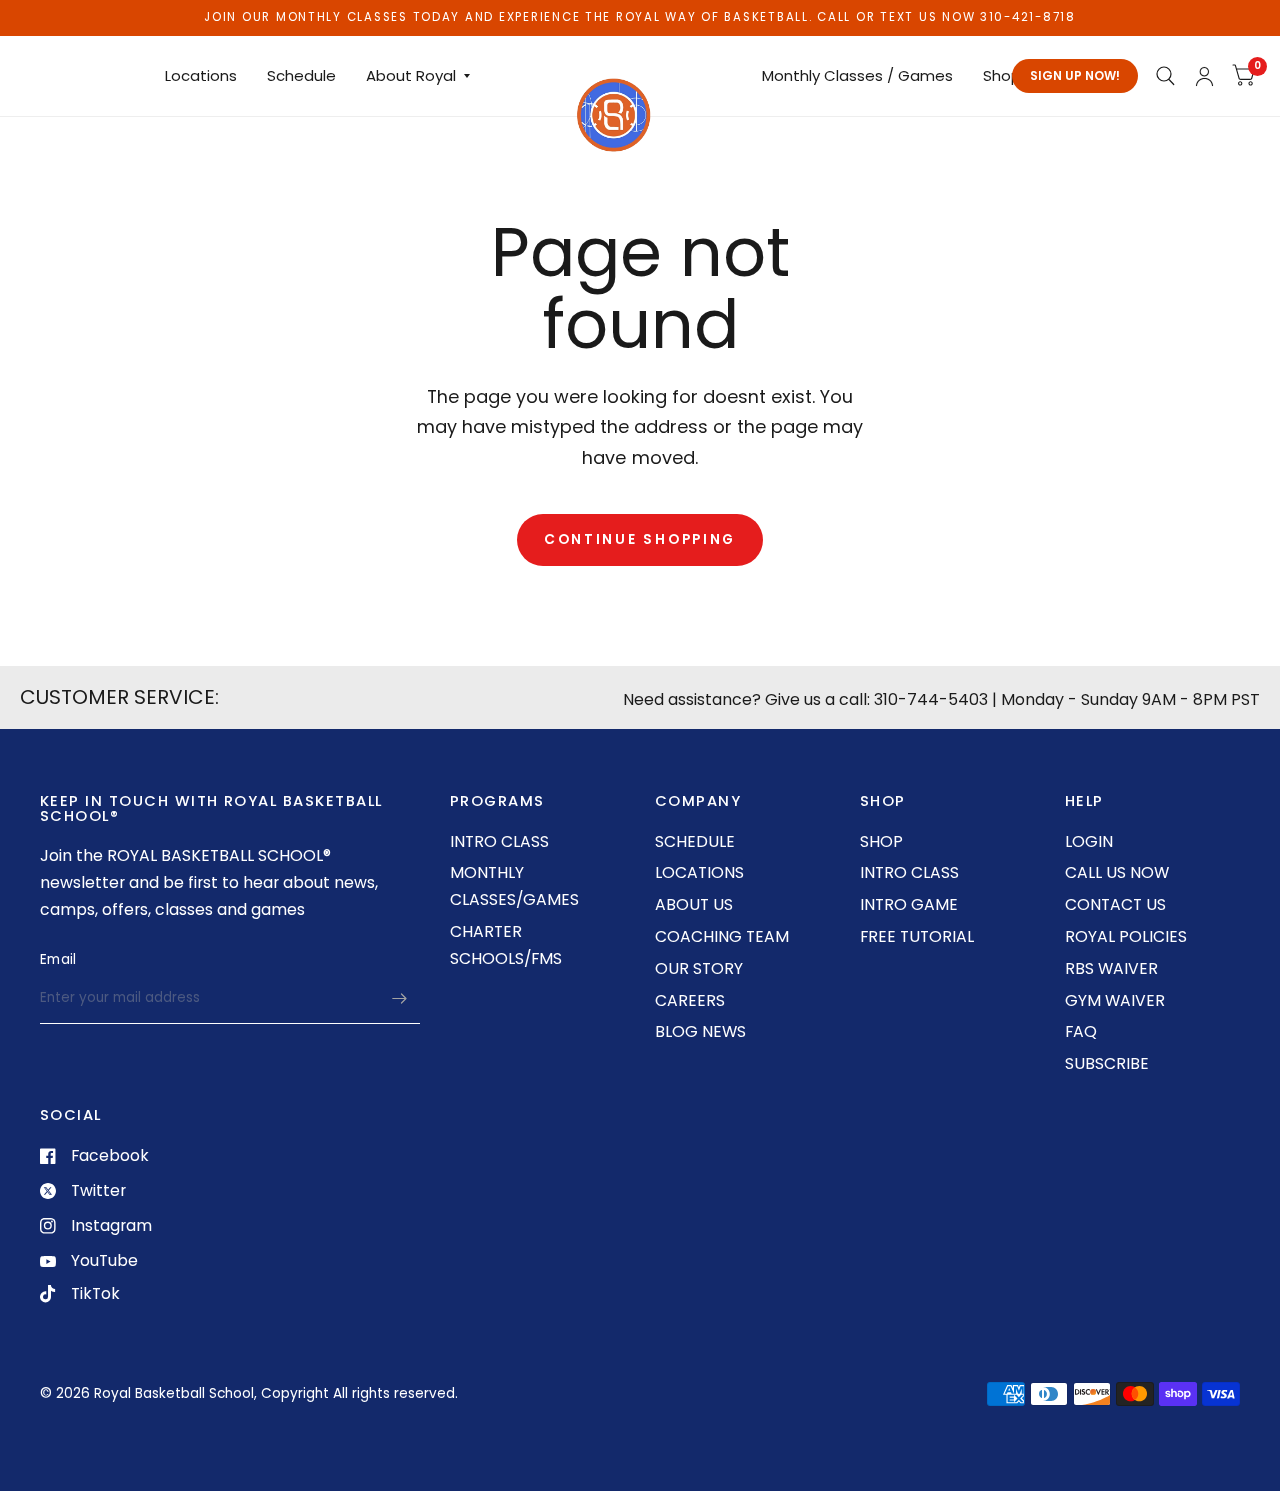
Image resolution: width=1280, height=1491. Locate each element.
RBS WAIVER (1111, 968)
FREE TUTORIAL (917, 936)
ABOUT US (694, 904)
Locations (201, 75)
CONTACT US (1115, 904)
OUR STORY (699, 968)
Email (58, 959)
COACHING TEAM (722, 936)
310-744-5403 (931, 699)
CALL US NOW (1117, 872)
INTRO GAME (909, 904)
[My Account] (1204, 76)
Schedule (301, 75)
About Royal (411, 75)
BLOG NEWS (700, 1031)
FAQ (1081, 1031)
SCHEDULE (695, 841)
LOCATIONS (699, 872)
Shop (1002, 75)
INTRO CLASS (499, 841)
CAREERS (690, 1000)
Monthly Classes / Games (857, 75)
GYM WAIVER (1115, 1000)
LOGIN (1089, 841)
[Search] (1165, 76)
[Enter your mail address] (400, 998)
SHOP (881, 841)
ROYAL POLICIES (1126, 936)
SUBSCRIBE (1107, 1063)
